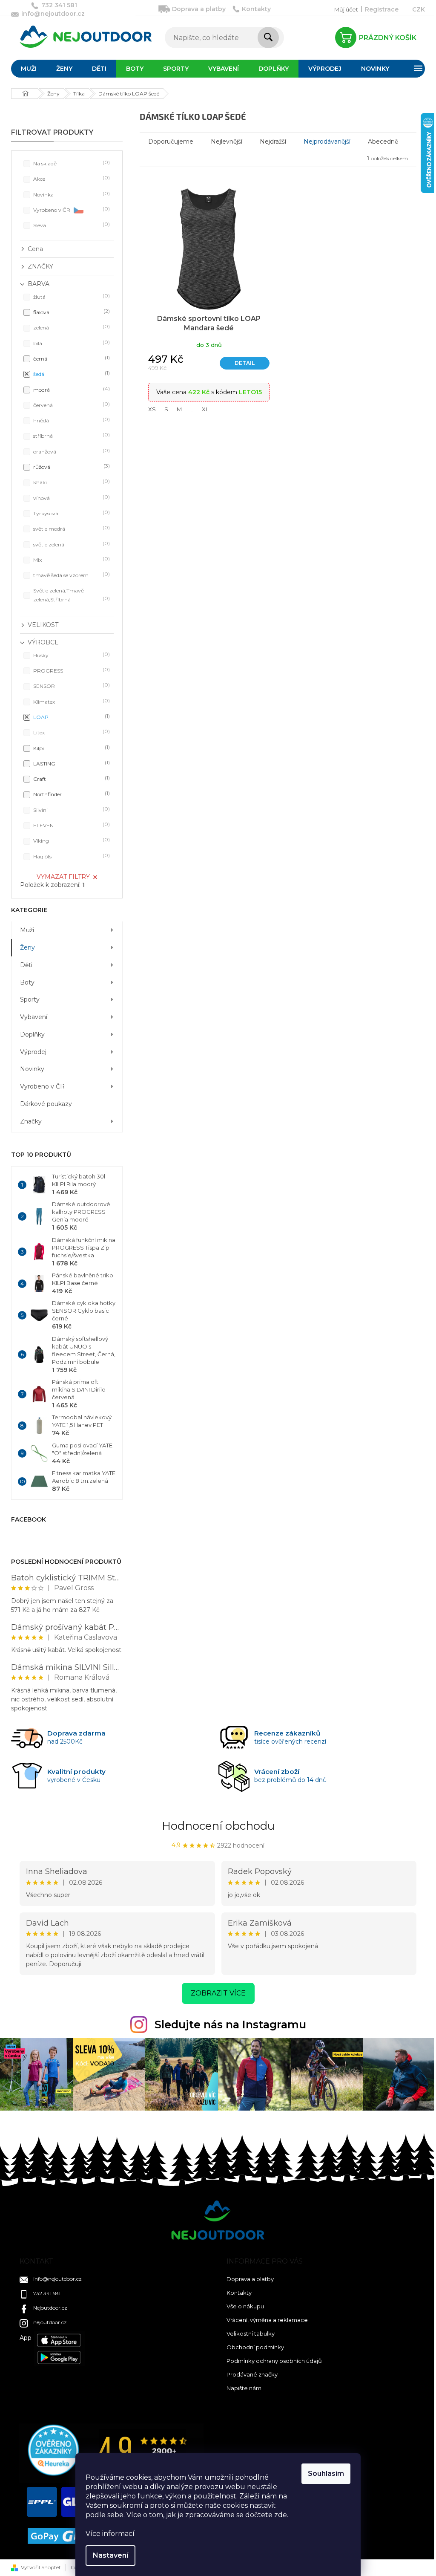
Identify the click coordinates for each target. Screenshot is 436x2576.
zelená (71, 327)
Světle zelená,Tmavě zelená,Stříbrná (71, 595)
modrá (71, 389)
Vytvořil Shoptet (41, 2567)
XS (152, 409)
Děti (26, 965)
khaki (71, 482)
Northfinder (71, 794)
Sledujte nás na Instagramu (230, 2024)
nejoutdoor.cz (50, 2322)
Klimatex (71, 701)
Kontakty (256, 9)
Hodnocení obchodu (218, 1826)
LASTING (71, 763)
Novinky (32, 1069)
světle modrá (71, 528)
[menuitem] (29, 69)
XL (205, 409)
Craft (71, 778)
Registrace (382, 9)
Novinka (71, 194)
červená (71, 405)
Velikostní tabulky (251, 2333)
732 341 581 (47, 2293)
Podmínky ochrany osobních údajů (274, 2361)
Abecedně (383, 142)
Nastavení (110, 2555)
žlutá (71, 296)
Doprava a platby (199, 9)
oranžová (71, 451)
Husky (71, 655)
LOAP (71, 717)
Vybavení (34, 1017)
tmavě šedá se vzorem (71, 575)
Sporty (30, 999)
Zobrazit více (218, 1993)
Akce (71, 178)
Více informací (110, 2534)
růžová (71, 466)
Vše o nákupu (245, 2306)
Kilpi (71, 748)
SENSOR (71, 686)
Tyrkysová (71, 513)
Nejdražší (273, 142)
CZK (419, 9)
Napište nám (244, 2388)
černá (71, 358)
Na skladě (71, 163)
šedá (71, 374)
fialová (71, 312)
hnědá (71, 420)
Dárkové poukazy (46, 1104)
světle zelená (71, 544)
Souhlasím (326, 2473)
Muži (27, 930)
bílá (71, 343)
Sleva (71, 225)
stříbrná (71, 435)
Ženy (27, 947)
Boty (27, 982)
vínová (71, 498)
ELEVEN (71, 825)
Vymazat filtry (63, 877)
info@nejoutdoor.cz (57, 2279)
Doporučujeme (171, 142)
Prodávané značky (252, 2374)
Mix (71, 559)
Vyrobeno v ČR (71, 209)
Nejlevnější (227, 142)
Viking (71, 840)
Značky (31, 1121)
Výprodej (33, 1052)
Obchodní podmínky (255, 2347)
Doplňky (32, 1034)
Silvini (71, 810)
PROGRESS (71, 670)
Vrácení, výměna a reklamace (267, 2320)
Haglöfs (71, 856)
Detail (245, 363)
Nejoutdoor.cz (50, 2308)
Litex (71, 732)
